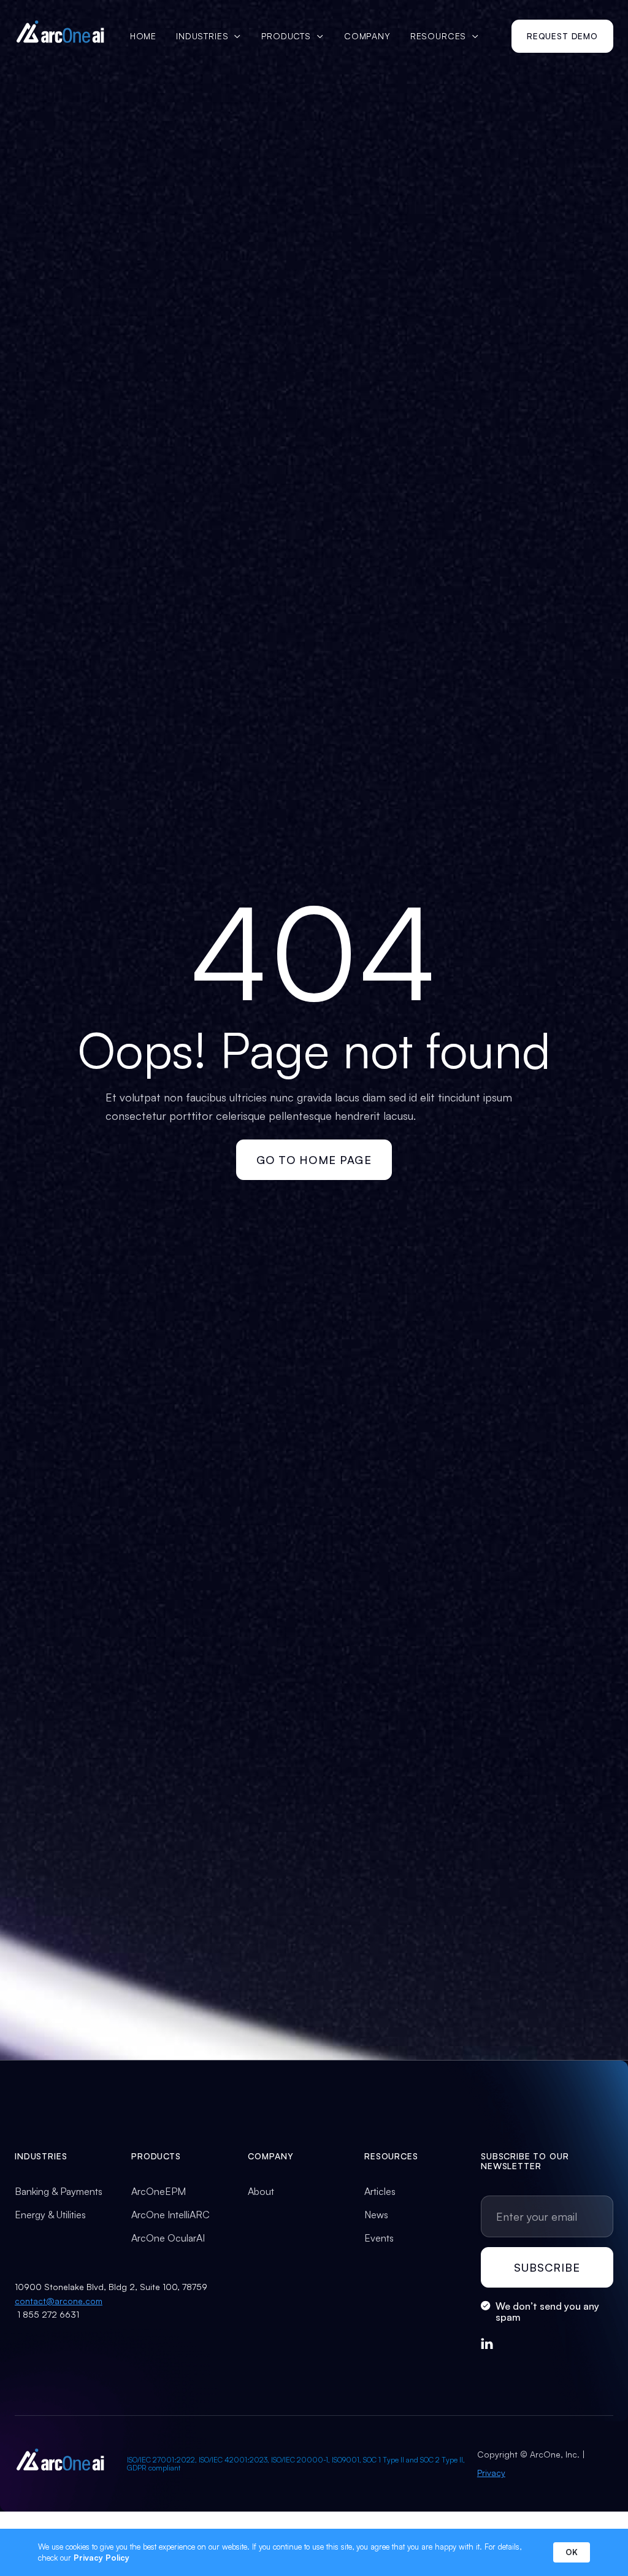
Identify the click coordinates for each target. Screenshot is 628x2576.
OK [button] (572, 2552)
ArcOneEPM (159, 2191)
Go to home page (314, 1160)
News (376, 2215)
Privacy (491, 2473)
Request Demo (562, 36)
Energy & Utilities (50, 2215)
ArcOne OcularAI (168, 2238)
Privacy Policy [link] (101, 2558)
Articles (380, 2191)
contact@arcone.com (59, 2301)
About (261, 2191)
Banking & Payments (59, 2191)
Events (379, 2238)
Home (143, 36)
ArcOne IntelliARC (170, 2215)
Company (367, 36)
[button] (209, 36)
